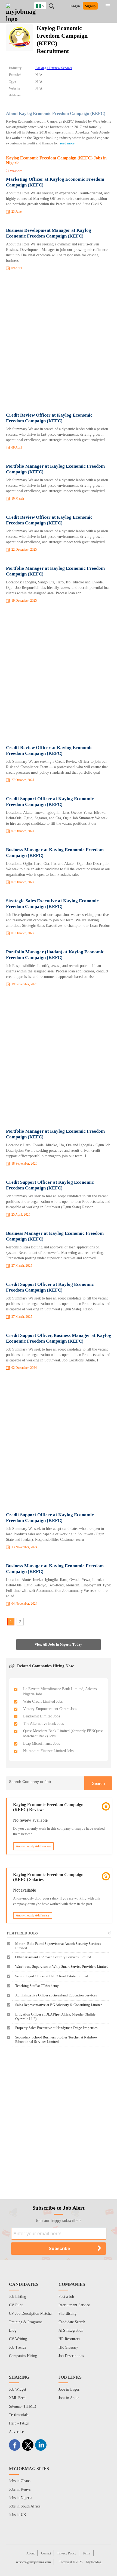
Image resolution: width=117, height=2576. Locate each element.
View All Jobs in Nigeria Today (58, 1644)
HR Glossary (68, 2347)
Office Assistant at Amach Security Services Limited (53, 1957)
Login (75, 6)
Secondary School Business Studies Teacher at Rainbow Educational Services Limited (56, 2039)
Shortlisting (67, 2314)
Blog (13, 2330)
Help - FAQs (19, 2423)
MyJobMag (94, 2562)
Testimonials (19, 2415)
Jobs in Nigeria (21, 2498)
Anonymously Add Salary (33, 1915)
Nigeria (44, 5)
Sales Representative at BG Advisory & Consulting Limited (59, 2005)
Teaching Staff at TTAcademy (37, 1986)
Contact (46, 2553)
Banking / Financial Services (54, 68)
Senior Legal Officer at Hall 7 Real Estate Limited (52, 1976)
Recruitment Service (74, 2305)
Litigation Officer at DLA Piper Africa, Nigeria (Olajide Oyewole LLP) (55, 2016)
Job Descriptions (71, 2356)
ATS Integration (71, 2330)
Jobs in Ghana (20, 2481)
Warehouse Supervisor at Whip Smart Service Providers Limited (62, 1967)
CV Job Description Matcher (31, 2314)
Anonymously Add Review (33, 1846)
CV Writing (18, 2339)
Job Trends (17, 2347)
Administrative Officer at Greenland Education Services (56, 1995)
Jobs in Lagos (69, 2389)
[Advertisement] (59, 343)
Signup (90, 6)
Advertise (16, 2432)
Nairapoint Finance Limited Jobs (48, 1751)
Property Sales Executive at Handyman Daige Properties (56, 2028)
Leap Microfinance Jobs (41, 1743)
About (30, 2553)
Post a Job (66, 2297)
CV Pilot (16, 2305)
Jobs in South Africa (25, 2506)
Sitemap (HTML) (23, 2406)
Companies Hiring (23, 2356)
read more (67, 143)
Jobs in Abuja (69, 2398)
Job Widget (18, 2389)
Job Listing (18, 2297)
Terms (87, 2553)
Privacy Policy (67, 2553)
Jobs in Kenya (20, 2489)
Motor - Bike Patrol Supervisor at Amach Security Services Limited (58, 1946)
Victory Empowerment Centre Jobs (50, 1709)
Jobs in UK (18, 2515)
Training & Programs (26, 2322)
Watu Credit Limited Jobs (43, 1701)
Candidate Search (72, 2322)
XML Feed (17, 2398)
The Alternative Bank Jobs (43, 1724)
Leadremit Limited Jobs (41, 1716)
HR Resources (69, 2339)
